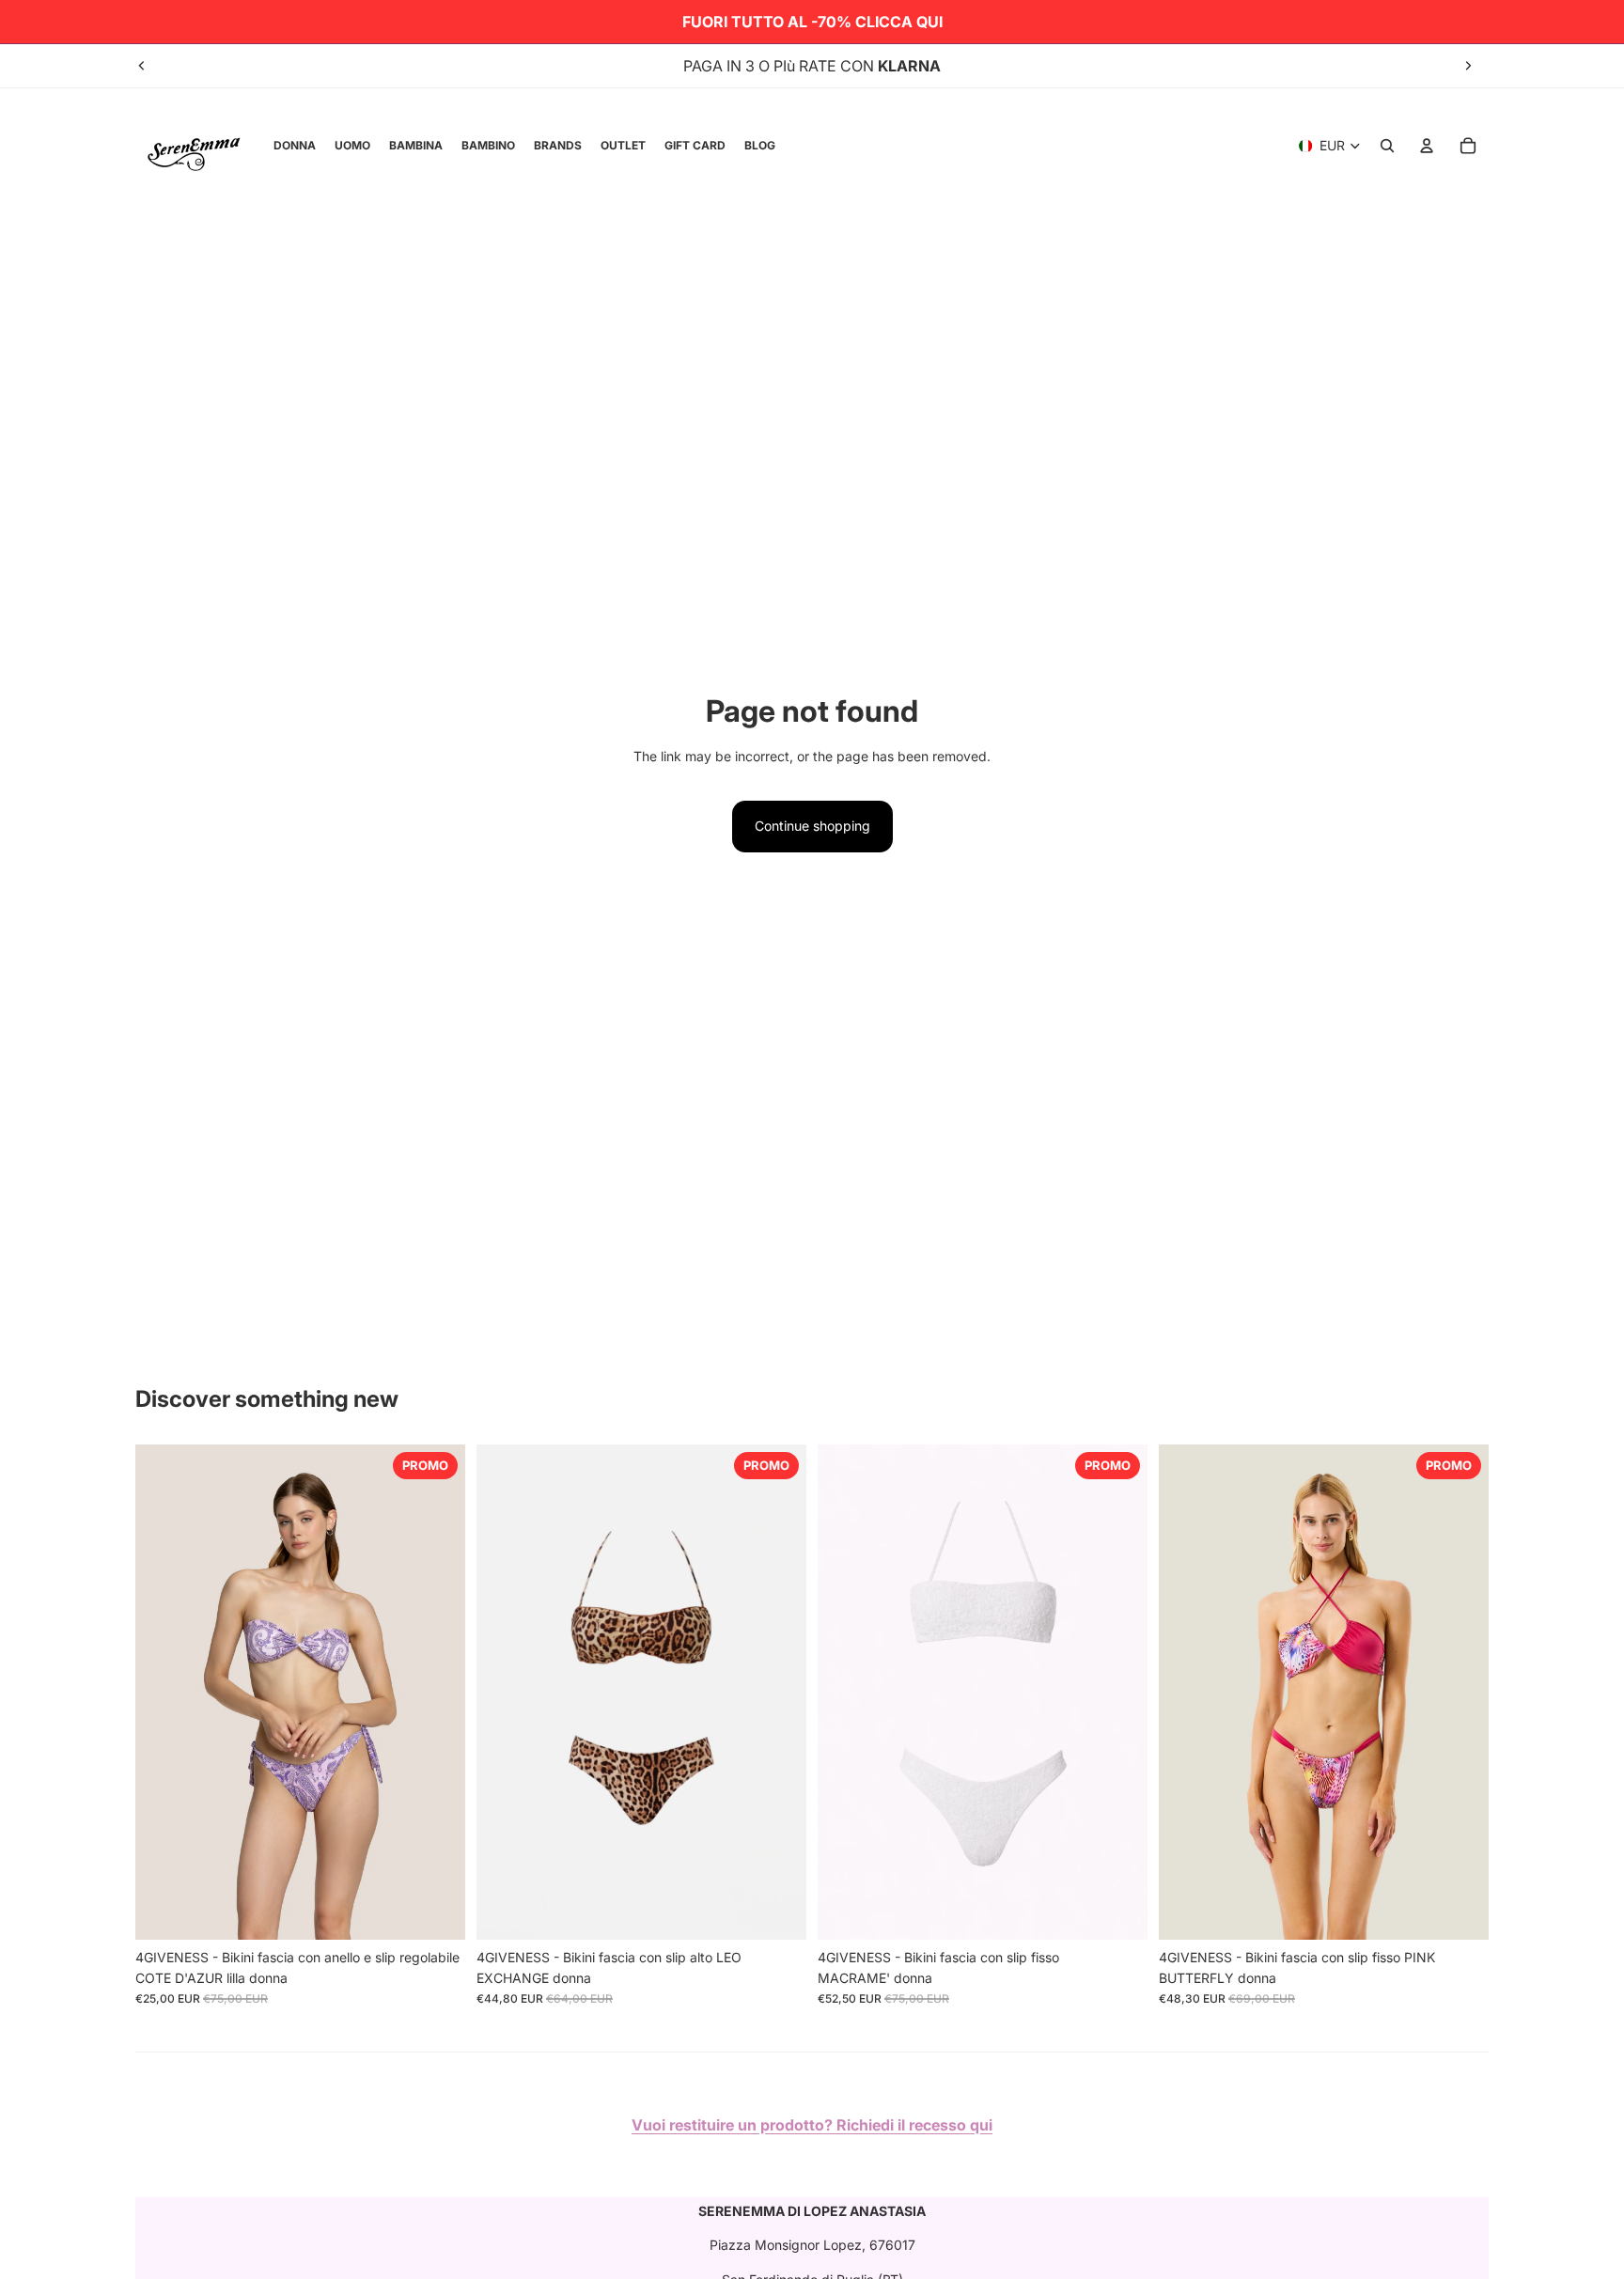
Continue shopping (812, 826)
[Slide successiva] (1468, 66)
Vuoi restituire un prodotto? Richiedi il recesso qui (812, 2125)
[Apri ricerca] (1387, 146)
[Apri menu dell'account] (1427, 146)
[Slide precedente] (142, 66)
